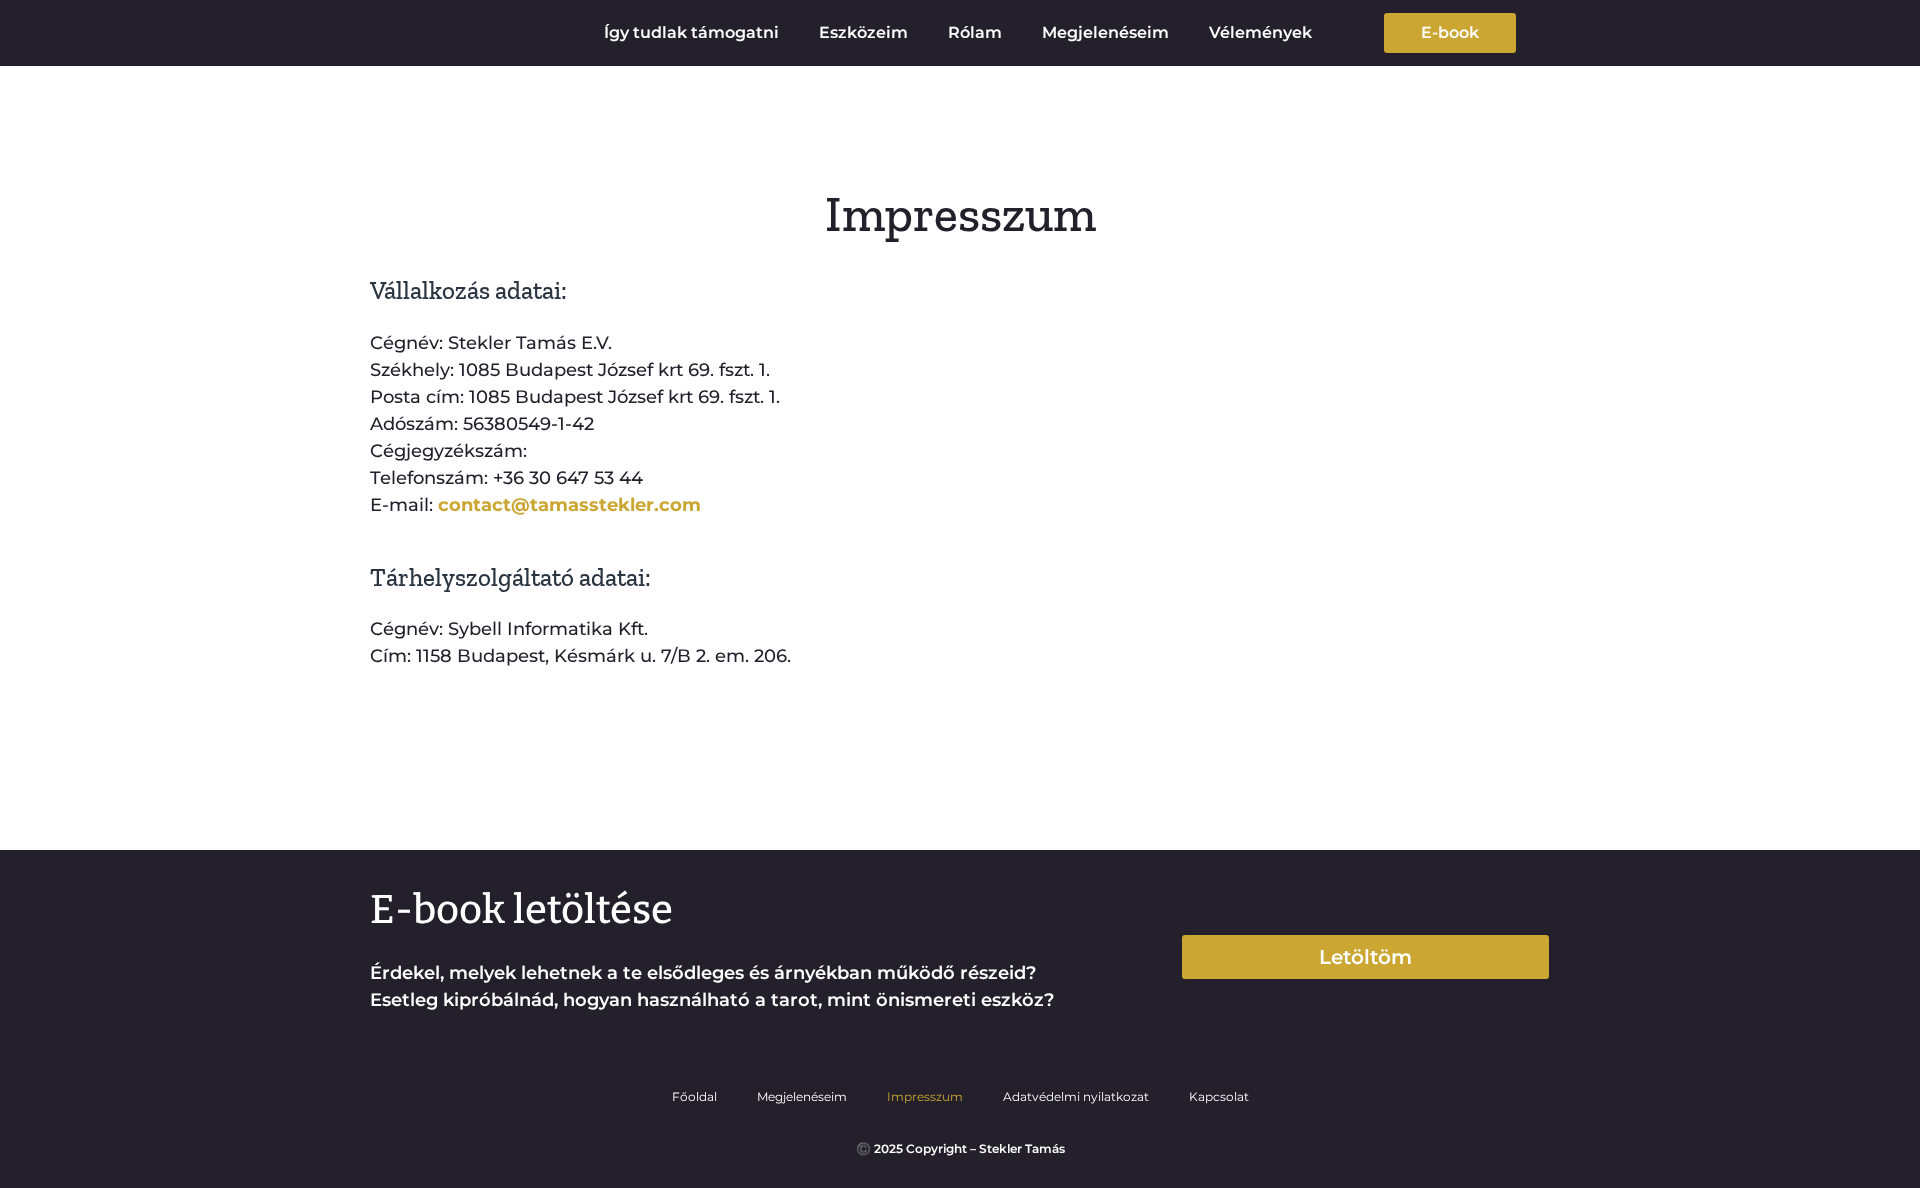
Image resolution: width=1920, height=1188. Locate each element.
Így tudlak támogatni (691, 32)
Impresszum (925, 1096)
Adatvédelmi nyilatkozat (1076, 1096)
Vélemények (1260, 32)
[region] (1660, 1055)
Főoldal (694, 1096)
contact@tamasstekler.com (569, 505)
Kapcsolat (1219, 1096)
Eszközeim (863, 32)
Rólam (975, 32)
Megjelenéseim (1105, 32)
